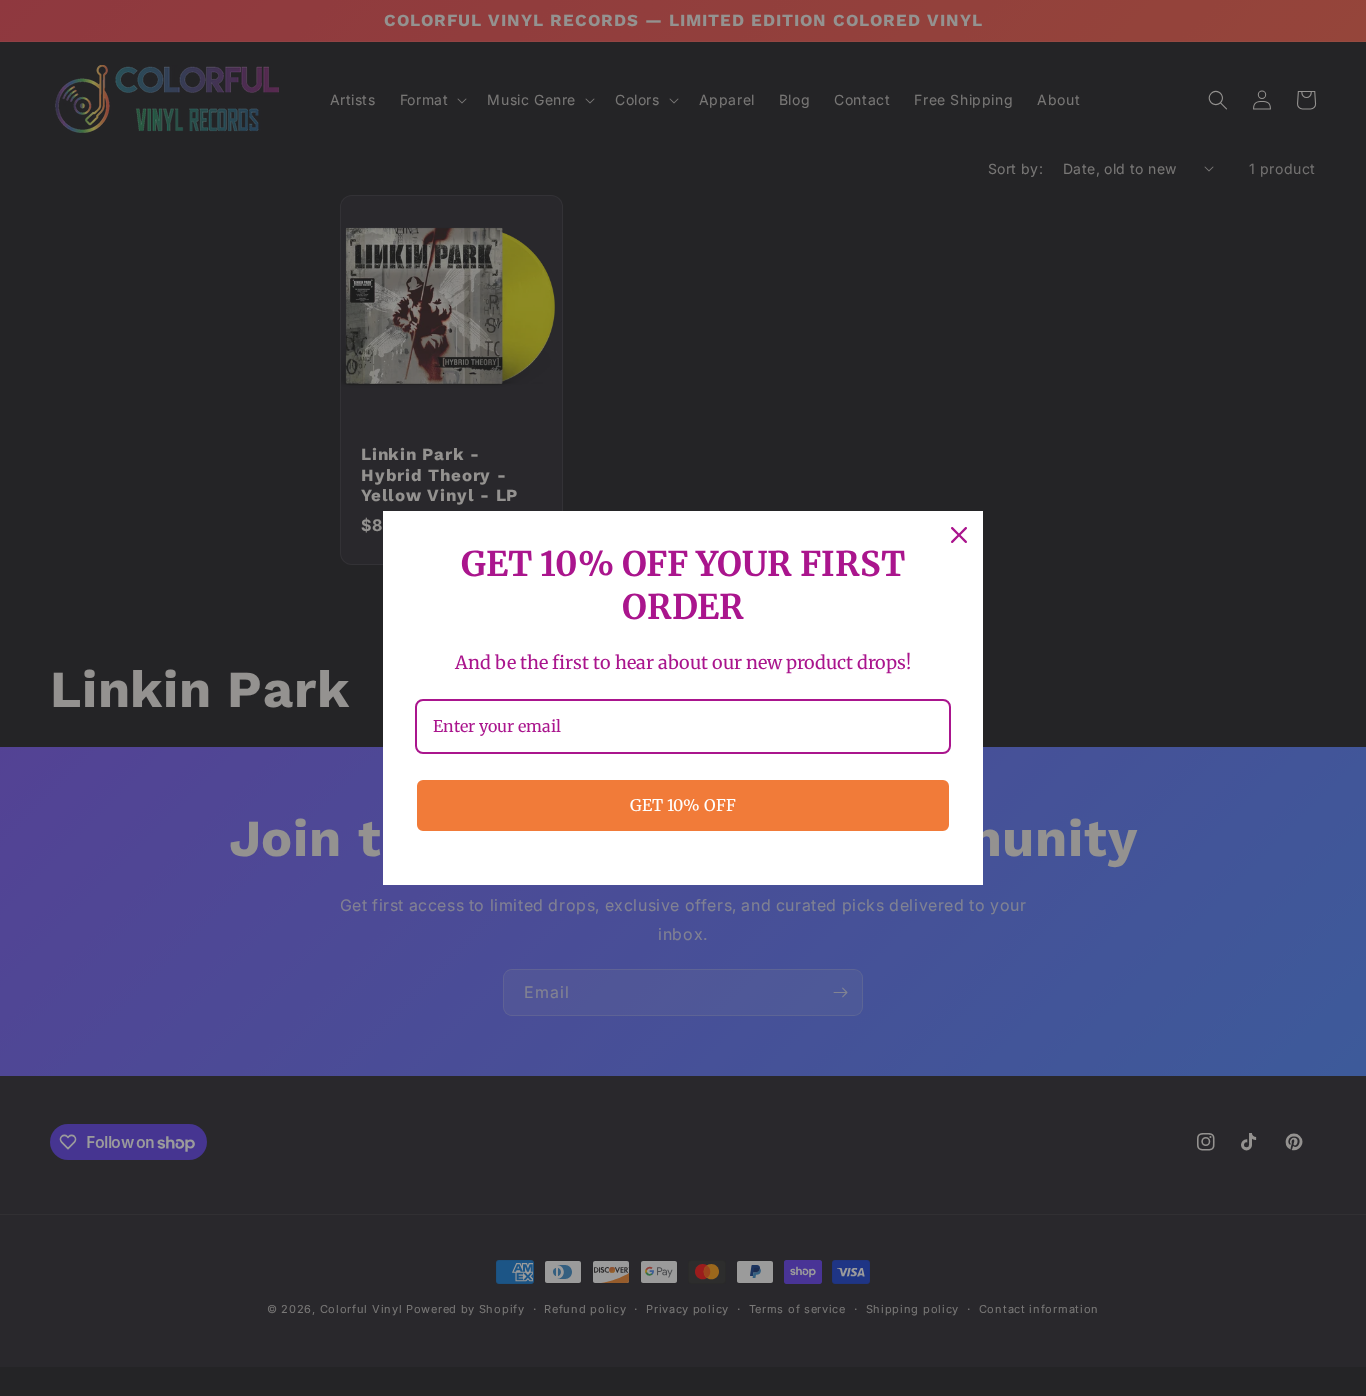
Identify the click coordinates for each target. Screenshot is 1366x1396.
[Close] (959, 535)
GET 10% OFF (683, 805)
